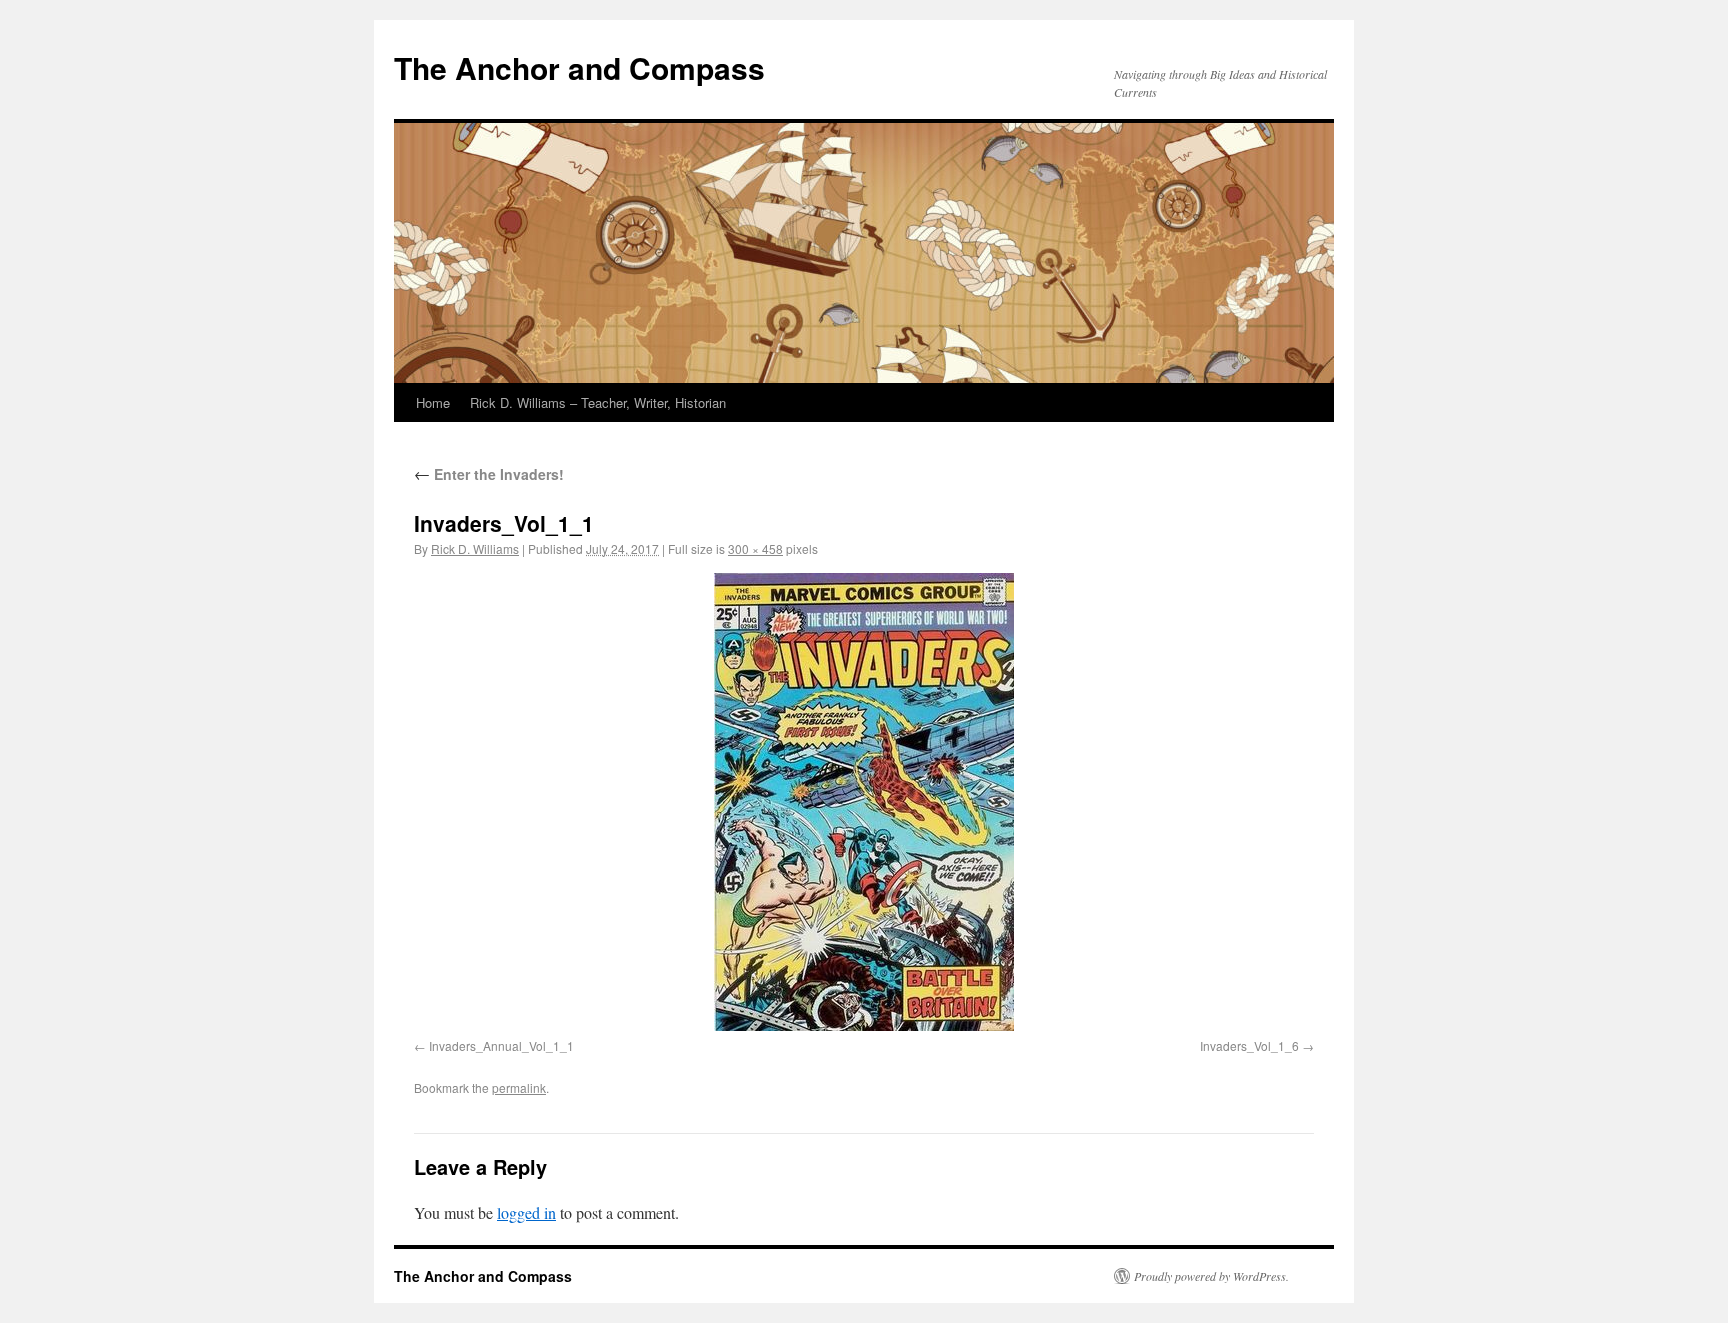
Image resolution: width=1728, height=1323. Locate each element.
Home (433, 402)
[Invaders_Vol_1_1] (864, 802)
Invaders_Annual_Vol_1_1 (501, 1045)
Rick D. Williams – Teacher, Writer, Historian (598, 402)
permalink (519, 1087)
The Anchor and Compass (579, 67)
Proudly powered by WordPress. (1211, 1276)
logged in (526, 1212)
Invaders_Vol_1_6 (1249, 1045)
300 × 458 (755, 548)
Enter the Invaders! (489, 474)
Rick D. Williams (475, 548)
